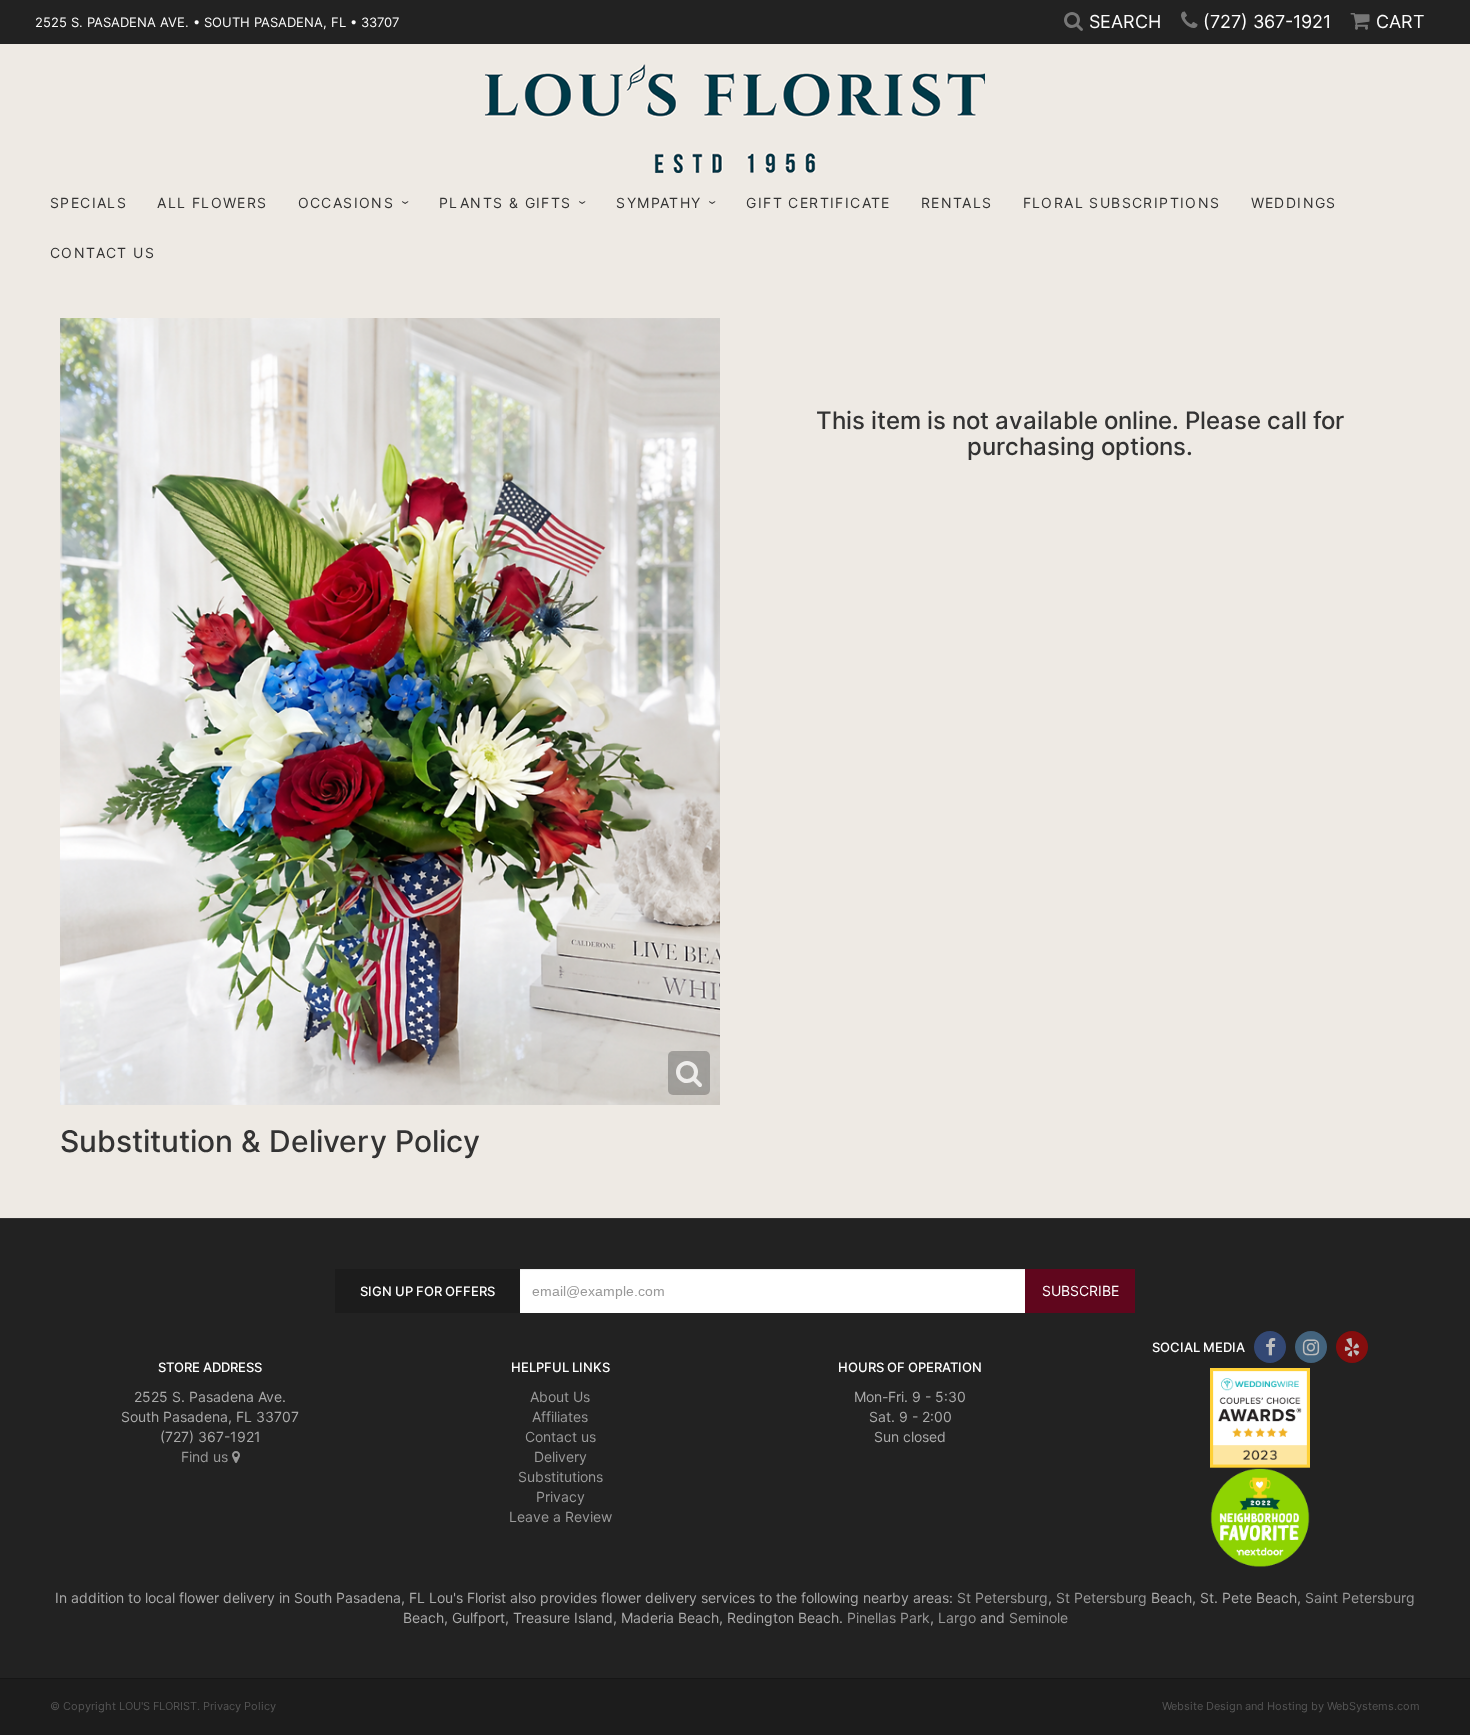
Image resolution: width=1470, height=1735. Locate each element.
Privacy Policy (239, 1706)
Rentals (957, 202)
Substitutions (560, 1476)
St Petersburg (1002, 1597)
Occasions (346, 202)
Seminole (1038, 1617)
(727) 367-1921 (1267, 21)
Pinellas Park (888, 1617)
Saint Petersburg (1360, 1597)
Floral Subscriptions (1122, 202)
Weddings (1294, 202)
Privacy (560, 1496)
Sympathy (658, 202)
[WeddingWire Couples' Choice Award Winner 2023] (1260, 1416)
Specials (88, 202)
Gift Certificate (818, 202)
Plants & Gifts (505, 202)
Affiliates (560, 1416)
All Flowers (212, 202)
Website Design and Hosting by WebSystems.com (1291, 1706)
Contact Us (102, 252)
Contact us (560, 1436)
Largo (957, 1617)
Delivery (560, 1456)
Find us (206, 1456)
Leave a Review (560, 1516)
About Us (560, 1396)
